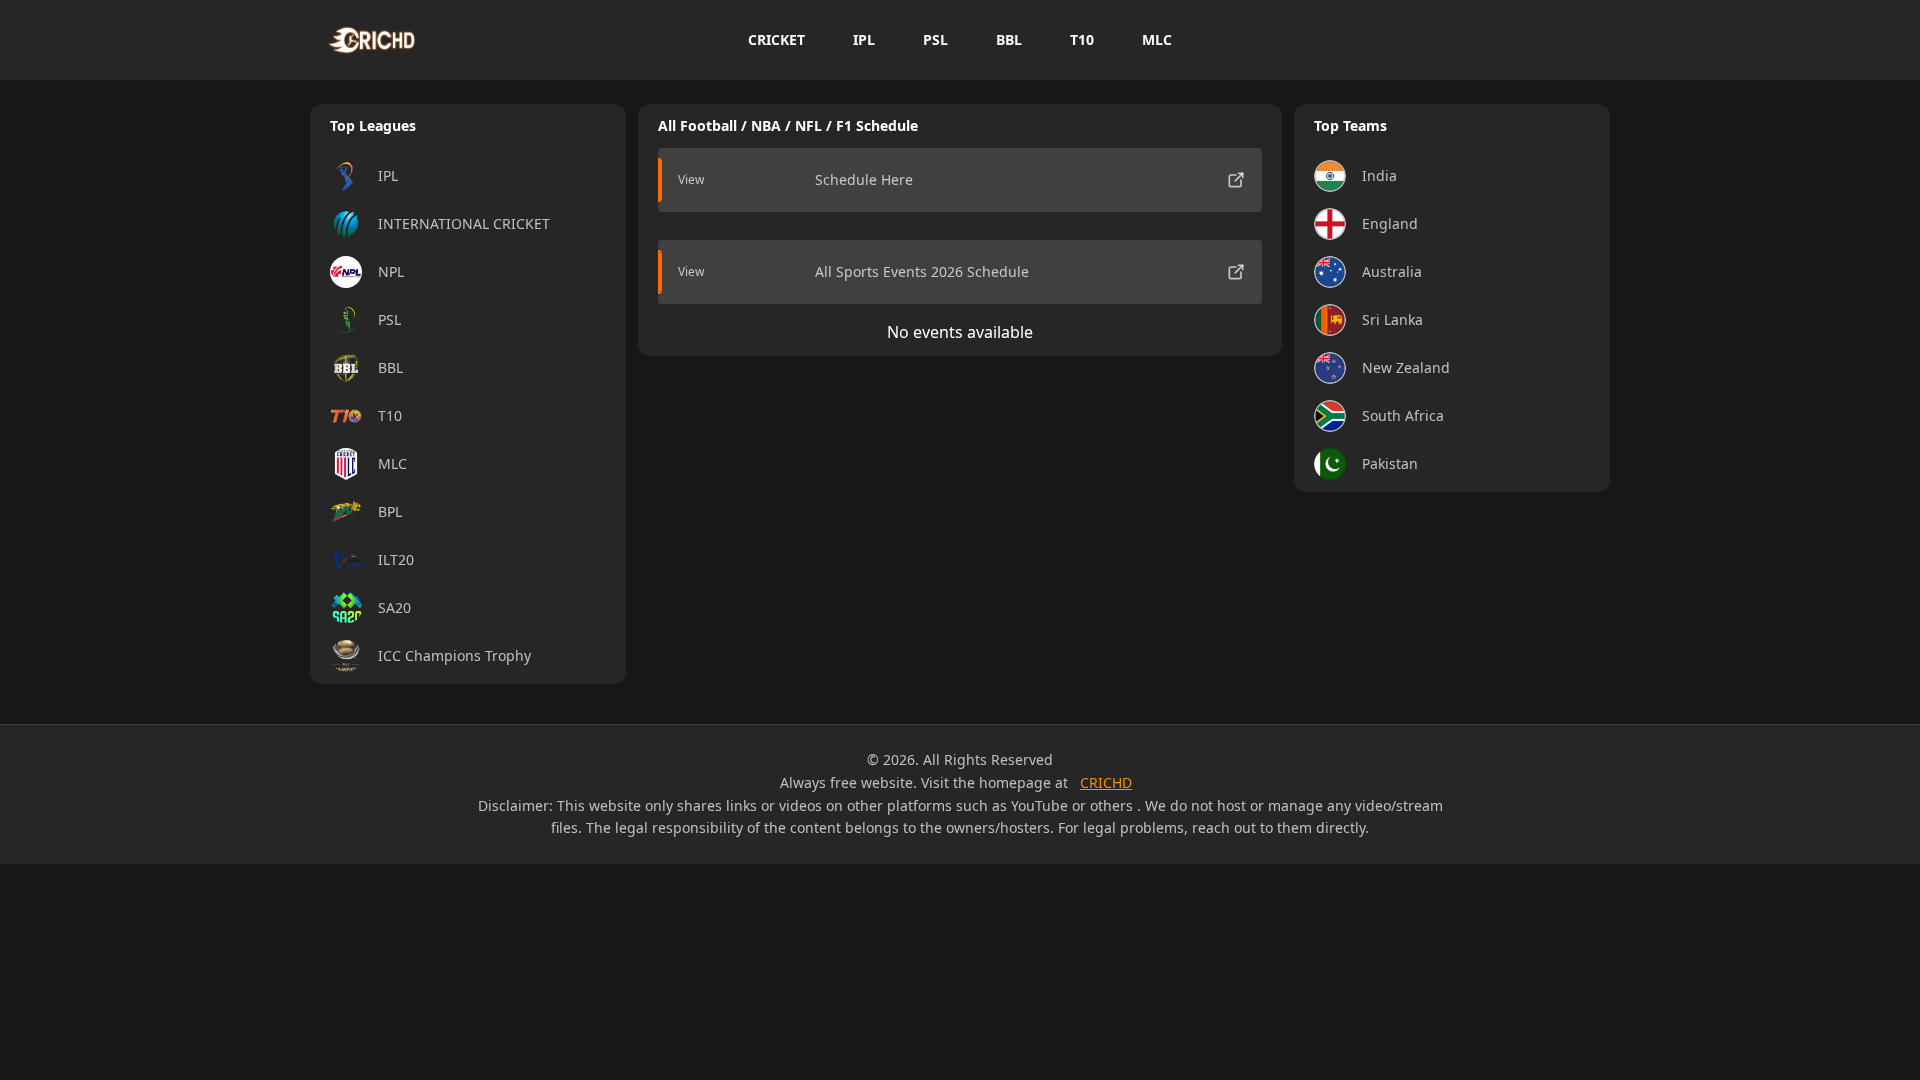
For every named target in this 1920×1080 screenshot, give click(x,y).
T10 (1082, 39)
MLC (1157, 39)
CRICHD (1106, 782)
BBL (1009, 39)
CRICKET (776, 39)
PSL (935, 39)
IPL (864, 39)
